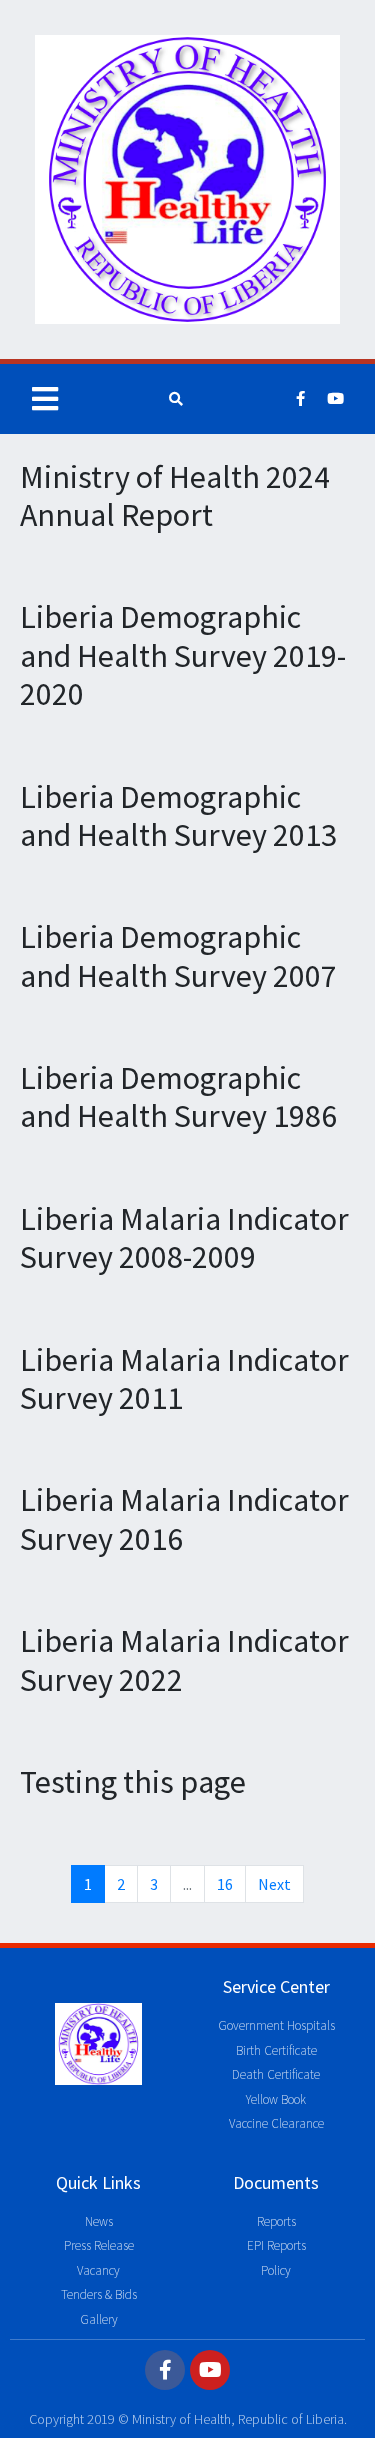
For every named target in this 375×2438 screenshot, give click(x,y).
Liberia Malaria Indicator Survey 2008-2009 (184, 1238)
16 (225, 1884)
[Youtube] (336, 399)
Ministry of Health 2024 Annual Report (175, 496)
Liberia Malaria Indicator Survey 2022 (184, 1660)
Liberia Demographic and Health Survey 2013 (178, 816)
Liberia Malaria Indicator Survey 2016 (184, 1519)
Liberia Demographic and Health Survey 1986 (178, 1097)
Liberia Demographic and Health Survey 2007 (178, 956)
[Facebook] (301, 399)
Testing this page (133, 1782)
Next (274, 1884)
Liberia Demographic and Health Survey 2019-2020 (183, 655)
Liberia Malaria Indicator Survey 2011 (184, 1379)
